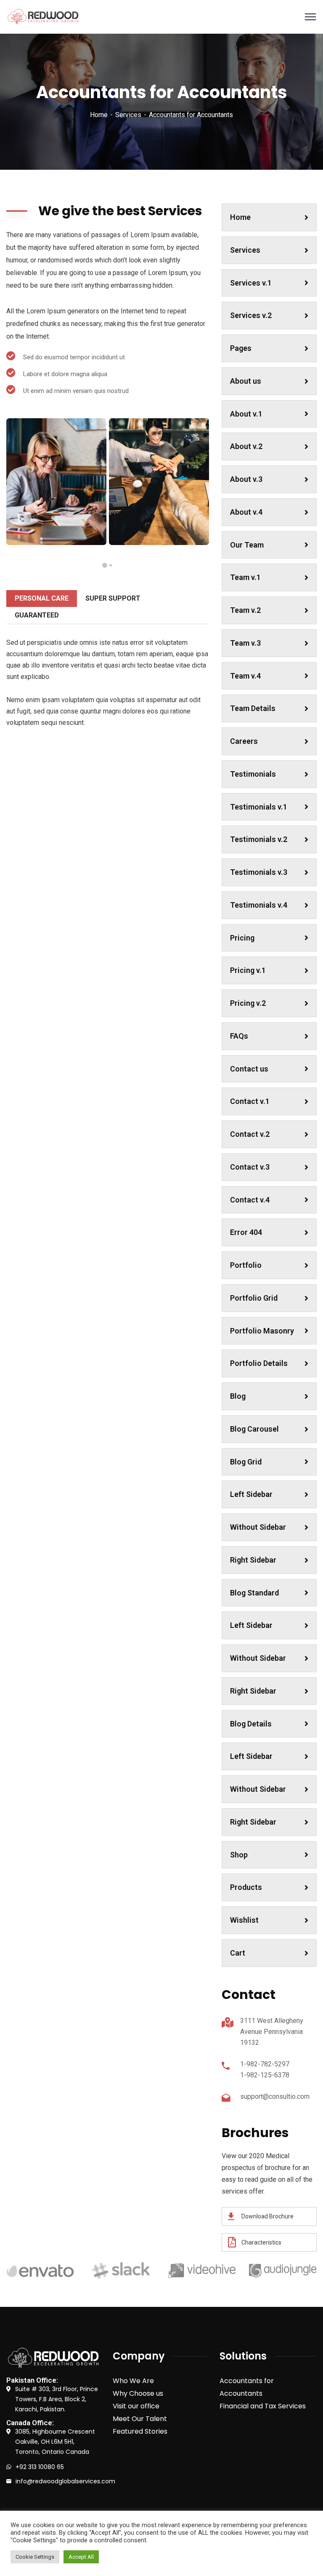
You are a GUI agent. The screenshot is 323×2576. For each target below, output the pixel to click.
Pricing (242, 938)
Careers (244, 741)
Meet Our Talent (140, 2419)
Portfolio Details (259, 1363)
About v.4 (246, 512)
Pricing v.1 (248, 970)
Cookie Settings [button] (35, 2557)
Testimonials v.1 (259, 807)
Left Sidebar (251, 1494)
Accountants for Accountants (247, 2387)
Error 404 (246, 1232)
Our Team (247, 545)
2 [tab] (105, 565)
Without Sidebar (258, 1527)
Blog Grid (246, 1462)
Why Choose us (138, 2393)
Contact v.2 (250, 1134)
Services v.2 (251, 315)
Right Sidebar (253, 1560)
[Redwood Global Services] (43, 17)
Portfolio (246, 1265)
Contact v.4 (250, 1200)
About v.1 (246, 414)
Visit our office (136, 2406)
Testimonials (253, 774)
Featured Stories (140, 2431)
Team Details (253, 708)
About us (246, 381)
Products (246, 1887)
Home (99, 115)
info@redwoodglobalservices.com (65, 2481)
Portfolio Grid (254, 1298)
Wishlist (244, 1920)
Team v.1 (245, 577)
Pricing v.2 (248, 1003)
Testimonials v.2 (259, 839)
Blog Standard (254, 1593)
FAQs (239, 1036)
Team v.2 (245, 610)
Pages (241, 348)
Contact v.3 (250, 1167)
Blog (238, 1396)
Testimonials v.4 (259, 905)
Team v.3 (245, 643)
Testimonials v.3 (259, 872)
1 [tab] (111, 565)
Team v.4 (245, 676)
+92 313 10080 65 (40, 2467)
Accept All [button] (81, 2557)
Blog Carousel (254, 1429)
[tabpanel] (56, 482)
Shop (239, 1855)
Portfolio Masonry (262, 1331)
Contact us (249, 1069)
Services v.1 (251, 283)
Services (128, 115)
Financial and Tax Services (263, 2406)
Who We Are (133, 2381)
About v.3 (246, 479)
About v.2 (246, 446)
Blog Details (251, 1724)
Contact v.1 (250, 1101)
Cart (238, 1953)
